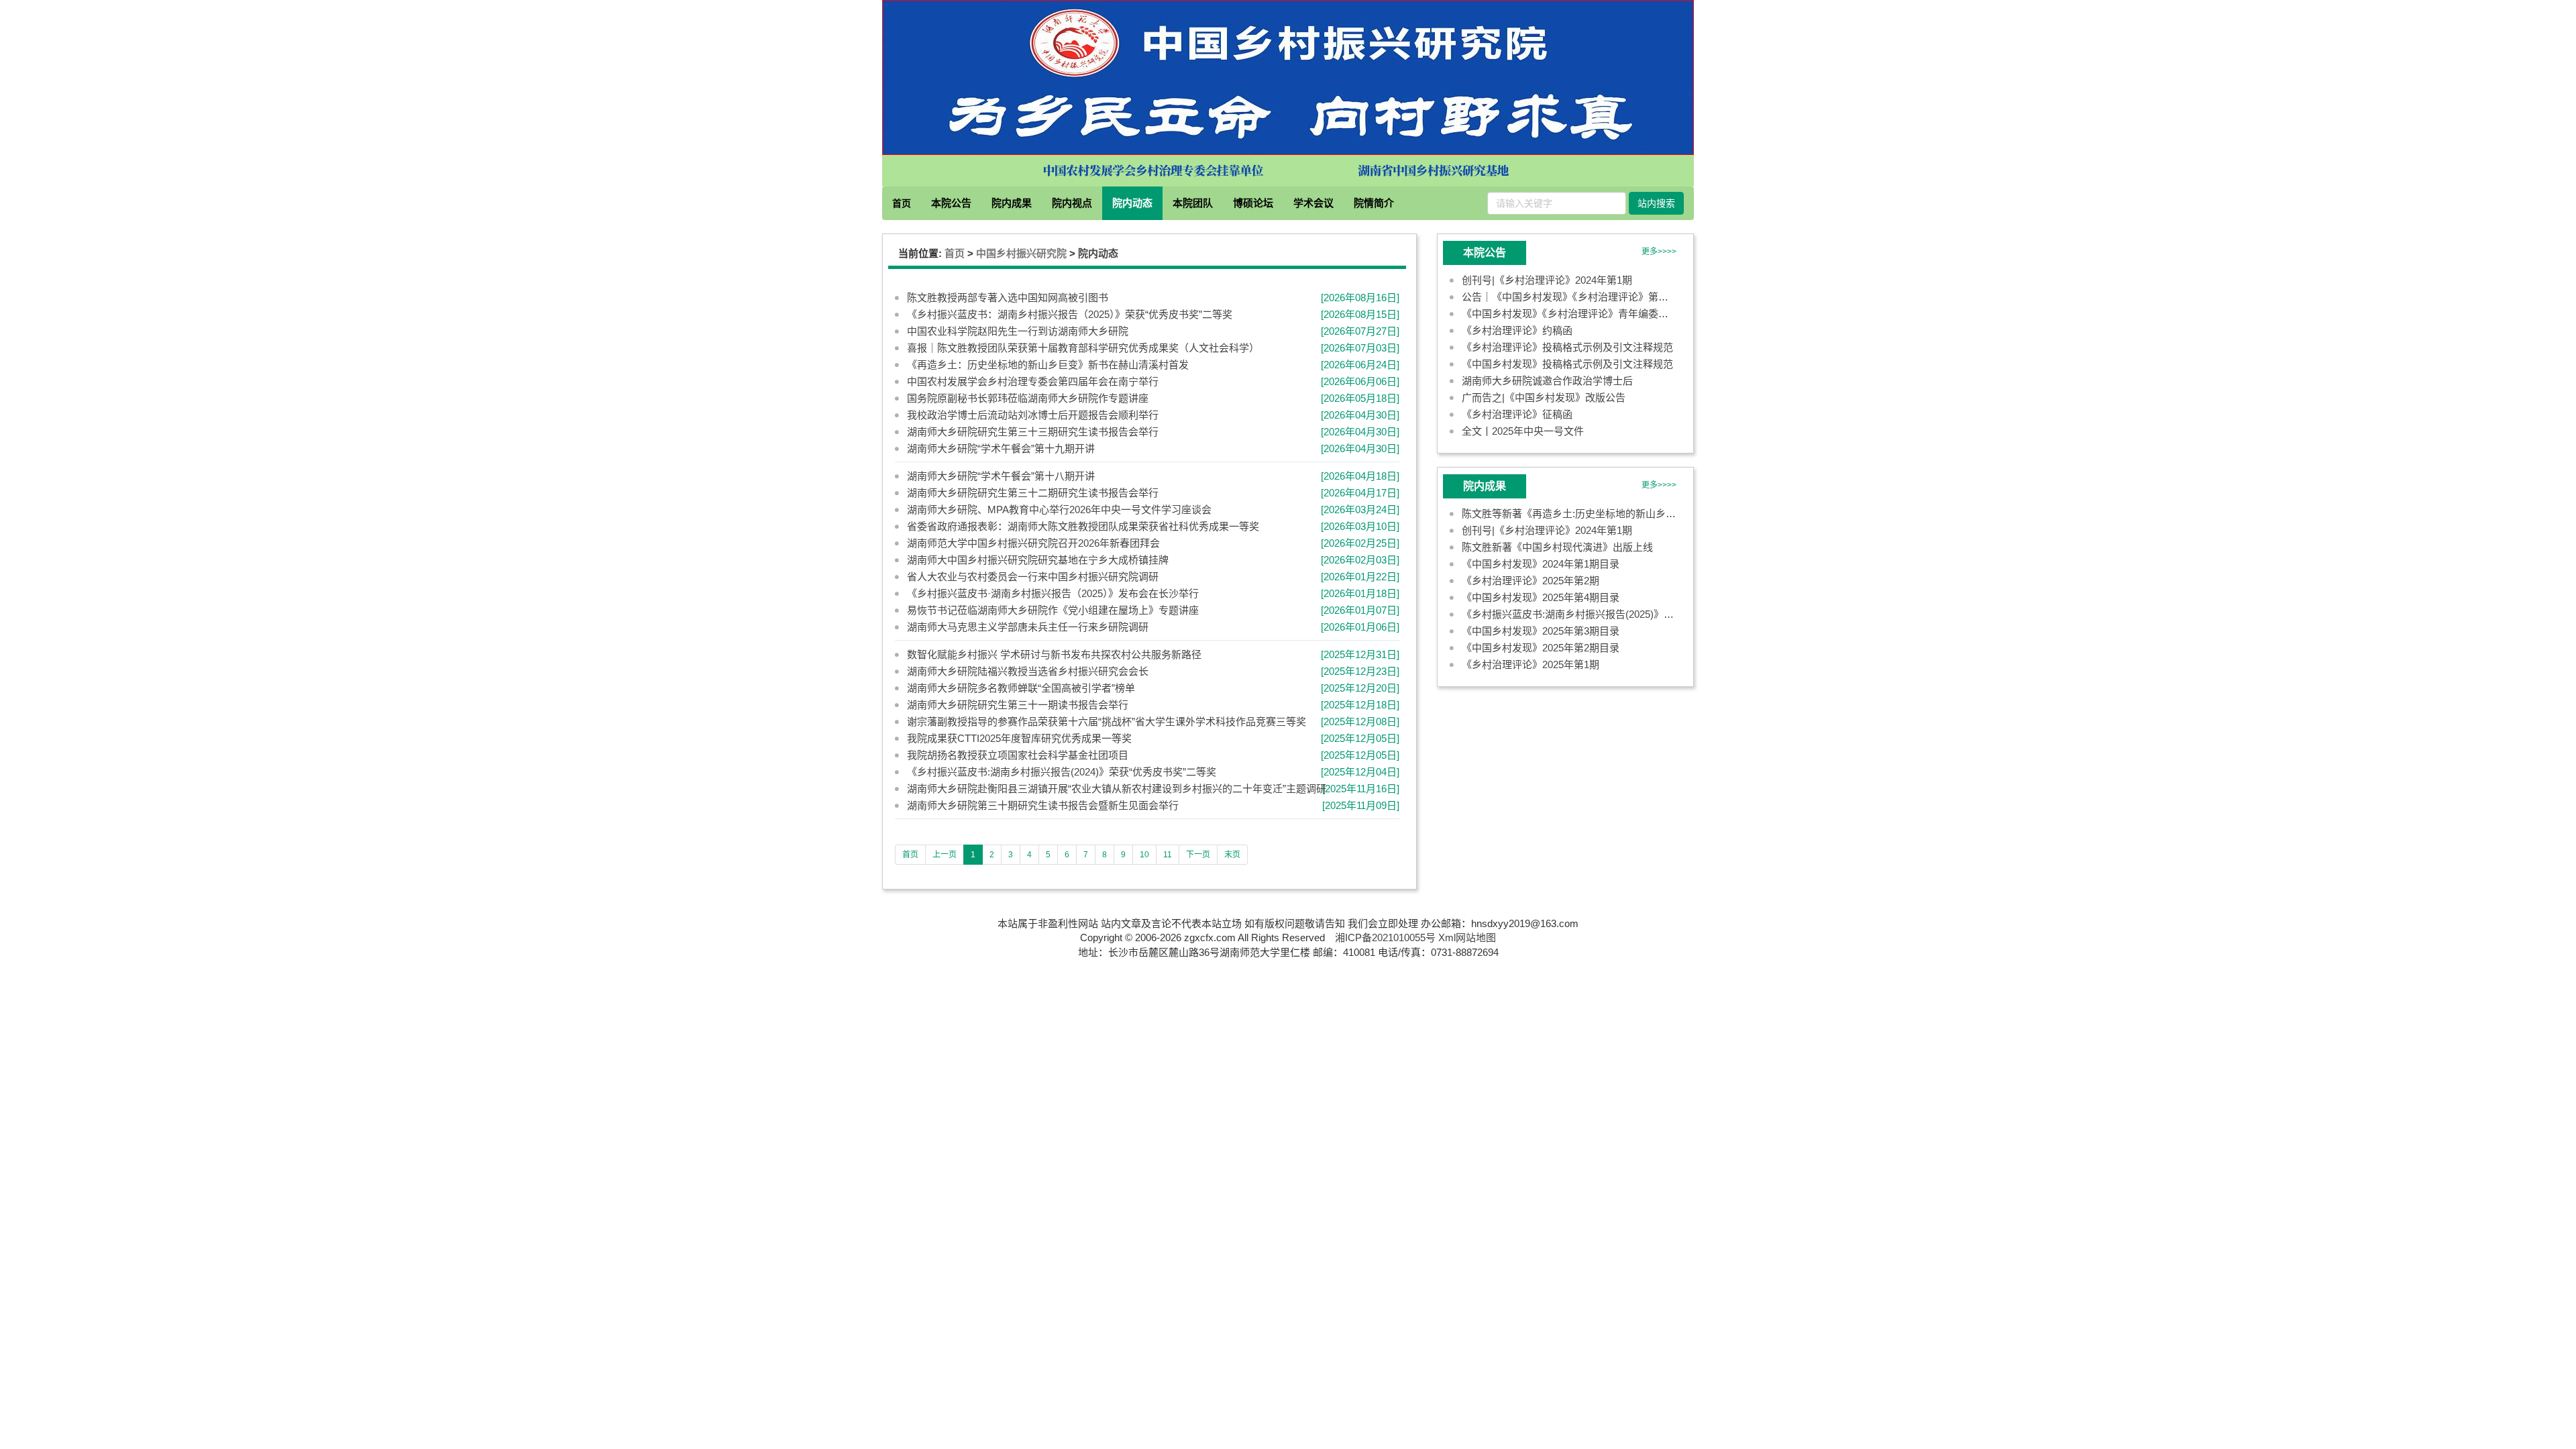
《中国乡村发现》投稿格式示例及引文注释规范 (1567, 364)
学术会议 (1313, 203)
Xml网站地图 (1467, 937)
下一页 (1198, 855)
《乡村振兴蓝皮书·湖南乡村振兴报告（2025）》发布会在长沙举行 (1053, 594)
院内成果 (1012, 203)
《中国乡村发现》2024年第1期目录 (1541, 564)
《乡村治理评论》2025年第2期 (1531, 581)
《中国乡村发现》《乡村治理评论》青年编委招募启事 (1580, 314)
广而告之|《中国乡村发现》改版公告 (1544, 397)
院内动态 (1132, 203)
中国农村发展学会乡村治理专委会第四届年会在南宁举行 (1033, 382)
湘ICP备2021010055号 (1385, 937)
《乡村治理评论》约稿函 (1517, 330)
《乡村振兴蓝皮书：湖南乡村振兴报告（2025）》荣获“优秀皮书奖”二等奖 (1070, 315)
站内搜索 (1656, 203)
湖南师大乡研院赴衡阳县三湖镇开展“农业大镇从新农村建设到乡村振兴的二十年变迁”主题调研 (1117, 789)
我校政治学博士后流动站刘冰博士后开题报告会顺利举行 (1033, 416)
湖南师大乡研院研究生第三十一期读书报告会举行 (1018, 705)
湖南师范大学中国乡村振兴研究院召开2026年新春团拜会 (1033, 544)
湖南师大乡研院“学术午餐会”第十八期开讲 (1001, 477)
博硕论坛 (1253, 203)
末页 (1232, 855)
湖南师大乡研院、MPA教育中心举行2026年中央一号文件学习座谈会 (1059, 510)
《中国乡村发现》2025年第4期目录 (1541, 597)
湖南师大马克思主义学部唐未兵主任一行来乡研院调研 (1028, 628)
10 (1144, 855)
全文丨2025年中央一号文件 (1523, 431)
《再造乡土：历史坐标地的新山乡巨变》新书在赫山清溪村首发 (1048, 365)
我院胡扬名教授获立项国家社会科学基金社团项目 (1018, 756)
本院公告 (951, 203)
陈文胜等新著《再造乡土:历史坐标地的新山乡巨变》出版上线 (1599, 514)
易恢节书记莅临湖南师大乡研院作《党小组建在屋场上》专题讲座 (1053, 611)
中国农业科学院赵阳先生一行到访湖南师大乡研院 (1018, 332)
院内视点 (1072, 203)
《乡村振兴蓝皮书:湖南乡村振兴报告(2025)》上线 (1573, 614)
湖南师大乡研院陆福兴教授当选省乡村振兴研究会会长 (1028, 672)
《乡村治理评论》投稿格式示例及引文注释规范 (1567, 347)
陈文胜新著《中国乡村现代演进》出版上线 (1557, 547)
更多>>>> (1659, 252)
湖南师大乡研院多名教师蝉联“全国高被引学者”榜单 (1021, 689)
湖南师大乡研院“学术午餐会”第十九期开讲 (1001, 449)
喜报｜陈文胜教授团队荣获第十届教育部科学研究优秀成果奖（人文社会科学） (1083, 348)
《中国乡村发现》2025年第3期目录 (1541, 631)
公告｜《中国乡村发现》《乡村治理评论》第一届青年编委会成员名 (1610, 297)
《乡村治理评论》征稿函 (1517, 414)
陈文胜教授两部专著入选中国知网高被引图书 (1008, 298)
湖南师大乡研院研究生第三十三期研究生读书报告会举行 (1033, 432)
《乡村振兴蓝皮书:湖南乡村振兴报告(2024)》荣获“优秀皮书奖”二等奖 (1062, 772)
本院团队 (1193, 203)
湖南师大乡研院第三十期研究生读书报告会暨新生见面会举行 (1043, 806)
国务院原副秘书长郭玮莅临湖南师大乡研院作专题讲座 (1028, 399)
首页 (902, 203)
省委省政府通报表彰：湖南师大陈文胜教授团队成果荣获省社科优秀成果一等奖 (1083, 527)
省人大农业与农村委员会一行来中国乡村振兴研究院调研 (1033, 577)
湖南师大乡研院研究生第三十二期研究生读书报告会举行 (1033, 493)
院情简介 (1374, 203)
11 (1168, 855)
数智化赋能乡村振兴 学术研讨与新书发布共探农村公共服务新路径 (1054, 655)
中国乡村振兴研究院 (1021, 253)
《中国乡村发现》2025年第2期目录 (1541, 648)
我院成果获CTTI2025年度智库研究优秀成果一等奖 (1019, 739)
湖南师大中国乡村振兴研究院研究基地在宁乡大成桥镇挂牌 (1038, 560)
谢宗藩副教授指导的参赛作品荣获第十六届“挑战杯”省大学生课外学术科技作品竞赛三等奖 (1107, 722)
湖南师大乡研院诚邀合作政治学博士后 (1547, 381)
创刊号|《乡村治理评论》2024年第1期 (1547, 280)
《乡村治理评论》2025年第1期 (1531, 664)
